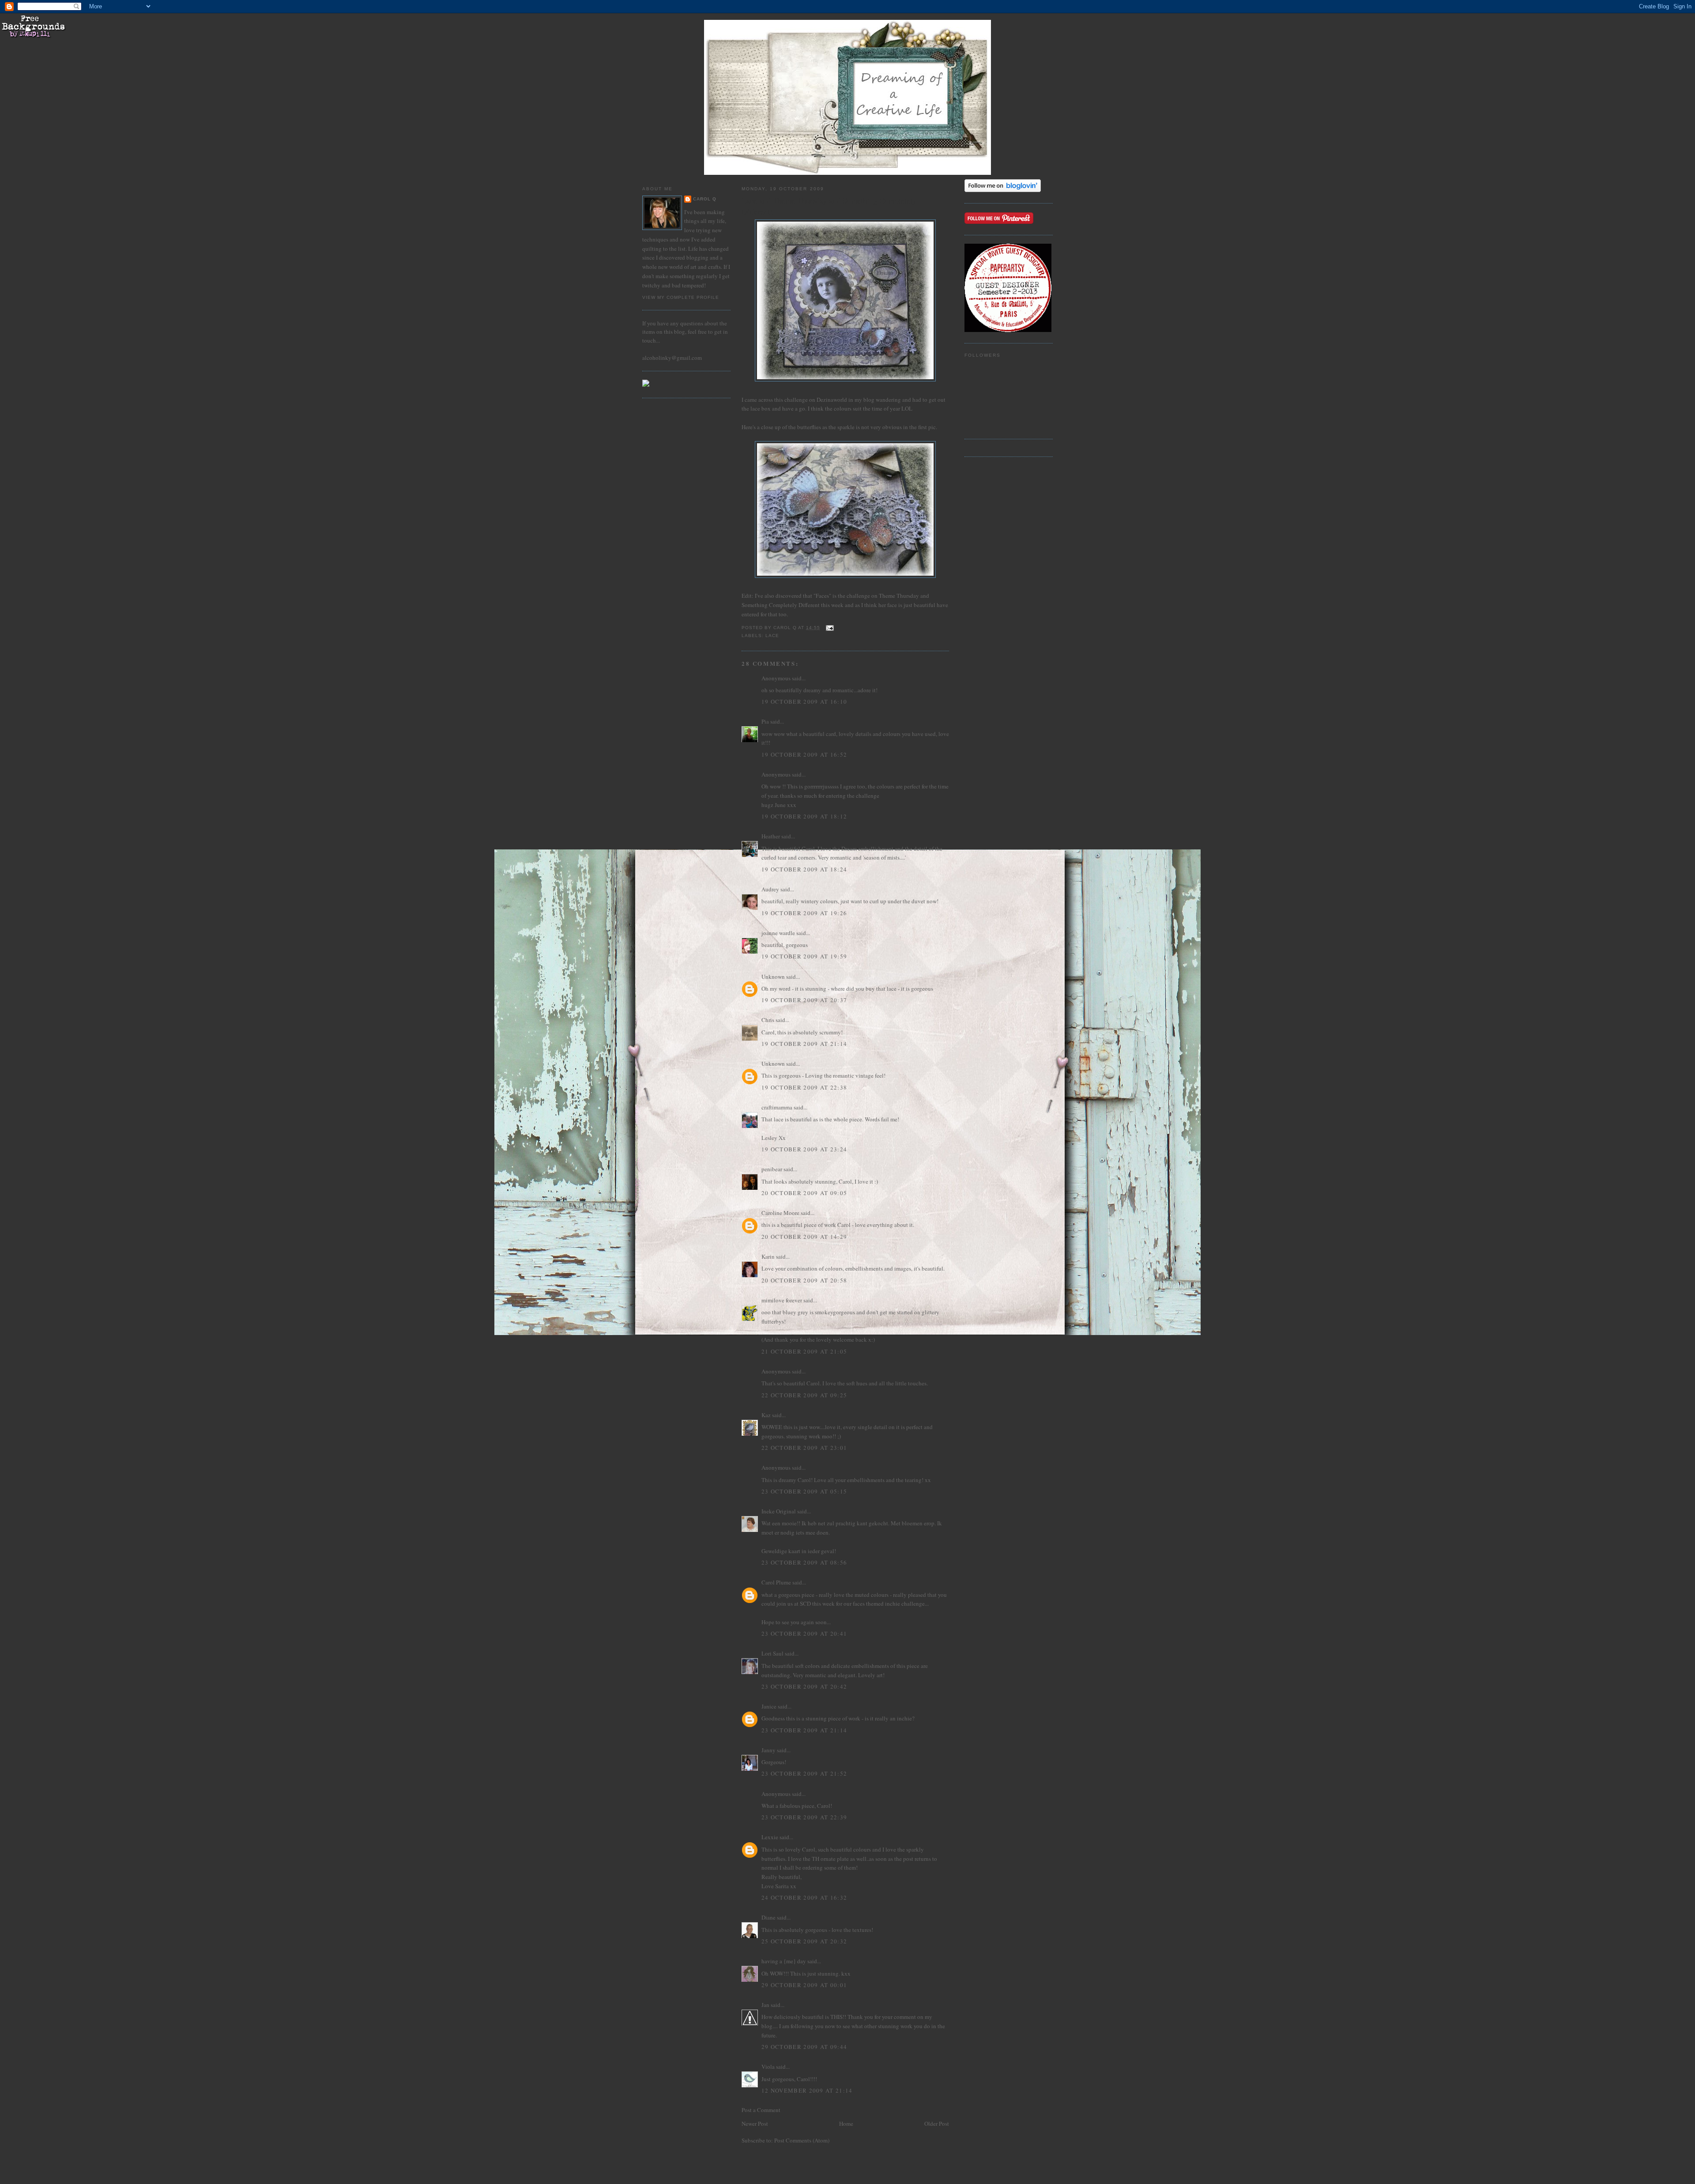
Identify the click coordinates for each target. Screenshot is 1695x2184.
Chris (768, 1020)
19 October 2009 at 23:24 (804, 1149)
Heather (771, 836)
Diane (768, 1917)
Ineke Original (779, 1511)
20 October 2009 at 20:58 (804, 1280)
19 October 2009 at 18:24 (804, 869)
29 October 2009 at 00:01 (804, 1985)
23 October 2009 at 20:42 (804, 1686)
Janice (769, 1706)
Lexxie (770, 1837)
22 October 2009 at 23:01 (804, 1448)
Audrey (770, 889)
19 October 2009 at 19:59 (804, 956)
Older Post (937, 2124)
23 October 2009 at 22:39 (804, 1817)
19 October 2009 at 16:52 (804, 754)
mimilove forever (782, 1300)
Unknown (773, 977)
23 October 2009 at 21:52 (804, 1773)
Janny (768, 1750)
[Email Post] (830, 628)
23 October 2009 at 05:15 (804, 1491)
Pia (765, 721)
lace (772, 636)
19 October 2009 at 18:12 (804, 816)
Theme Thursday (899, 596)
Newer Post (755, 2124)
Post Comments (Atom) (802, 2140)
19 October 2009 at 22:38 (804, 1087)
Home (846, 2124)
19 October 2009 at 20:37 (804, 1000)
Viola (769, 2067)
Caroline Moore (780, 1213)
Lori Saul (772, 1653)
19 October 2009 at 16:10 (804, 702)
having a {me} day (784, 1961)
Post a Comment (761, 2110)
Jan (765, 2005)
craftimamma (777, 1107)
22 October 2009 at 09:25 (804, 1395)
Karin (768, 1256)
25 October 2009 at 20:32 (804, 1941)
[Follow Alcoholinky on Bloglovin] (1003, 190)
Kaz (766, 1415)
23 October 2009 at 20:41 (804, 1633)
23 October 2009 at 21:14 (804, 1730)
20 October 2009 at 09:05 (804, 1193)
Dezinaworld (832, 400)
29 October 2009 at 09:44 (804, 2047)
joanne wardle (778, 933)
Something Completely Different (781, 605)
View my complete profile (681, 297)
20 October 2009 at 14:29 (804, 1237)
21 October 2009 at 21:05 (804, 1351)
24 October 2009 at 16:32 (804, 1897)
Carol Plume (776, 1582)
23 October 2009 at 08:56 (804, 1562)
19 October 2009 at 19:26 (804, 913)
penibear (772, 1169)
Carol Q (705, 199)
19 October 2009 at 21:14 (804, 1044)
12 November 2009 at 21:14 (807, 2090)
